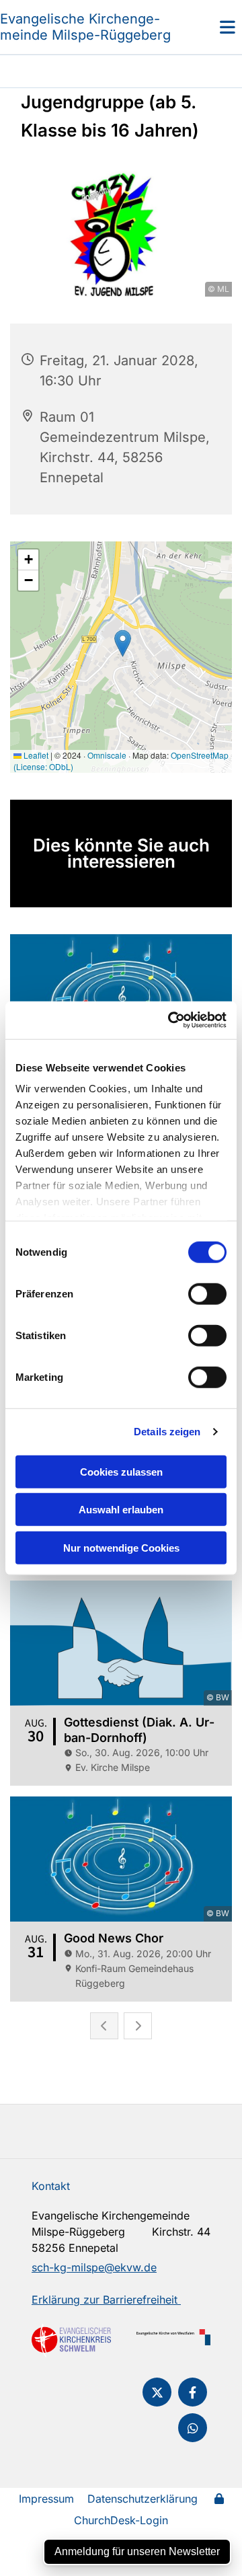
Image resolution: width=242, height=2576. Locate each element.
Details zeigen (167, 1432)
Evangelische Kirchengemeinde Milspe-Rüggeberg (85, 27)
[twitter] (157, 2392)
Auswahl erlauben (121, 1510)
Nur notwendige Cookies (121, 1547)
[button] (212, 27)
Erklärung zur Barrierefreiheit (106, 2300)
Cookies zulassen (121, 1471)
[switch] (207, 1293)
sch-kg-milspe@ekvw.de (94, 2267)
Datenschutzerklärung (143, 2499)
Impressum (46, 2499)
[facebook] (193, 2392)
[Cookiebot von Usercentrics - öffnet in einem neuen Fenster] (171, 1020)
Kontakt (51, 2186)
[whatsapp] (193, 2428)
